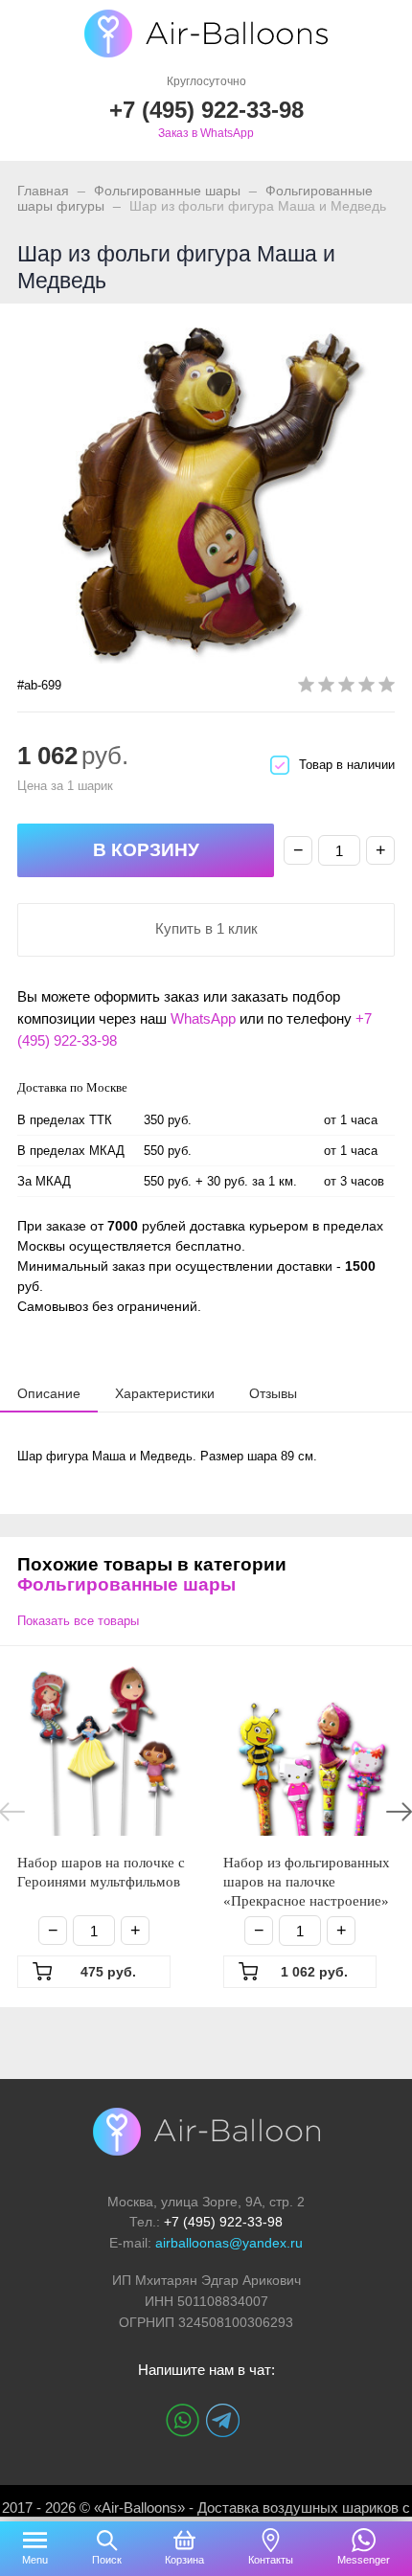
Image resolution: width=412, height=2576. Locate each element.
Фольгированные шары (167, 191)
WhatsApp (203, 1018)
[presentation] (49, 1392)
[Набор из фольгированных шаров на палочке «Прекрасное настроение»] (309, 1750)
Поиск (107, 2560)
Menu (35, 2560)
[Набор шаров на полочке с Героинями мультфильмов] (103, 1750)
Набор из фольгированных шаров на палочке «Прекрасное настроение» (307, 1882)
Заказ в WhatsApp (206, 133)
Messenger (364, 2560)
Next (399, 1812)
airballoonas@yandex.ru (229, 2243)
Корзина (184, 2560)
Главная (43, 191)
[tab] (49, 1393)
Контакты (271, 2560)
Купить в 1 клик (206, 928)
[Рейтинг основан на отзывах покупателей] (346, 688)
